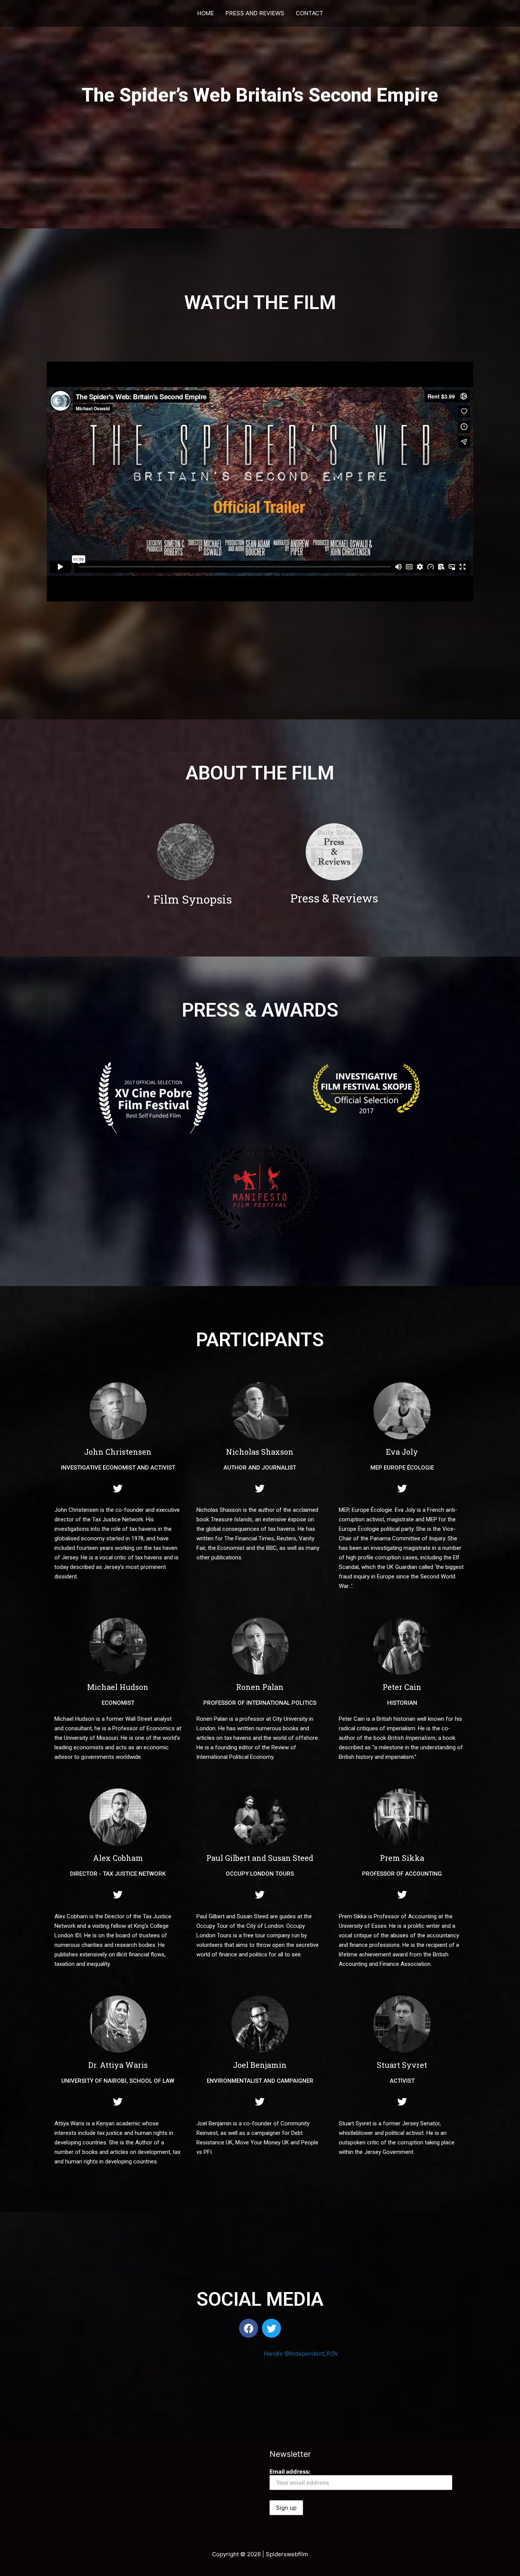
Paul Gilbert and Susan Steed (260, 1858)
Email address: (290, 2472)
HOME (206, 13)
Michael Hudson (118, 1687)
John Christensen (118, 1452)
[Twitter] (118, 1488)
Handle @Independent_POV (301, 2354)
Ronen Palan (260, 1687)
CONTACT (309, 13)
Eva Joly (402, 1452)
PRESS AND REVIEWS (255, 13)
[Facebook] (249, 2328)
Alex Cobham (118, 1858)
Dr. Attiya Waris (118, 2065)
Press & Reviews (334, 898)
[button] (199, 899)
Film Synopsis (193, 899)
